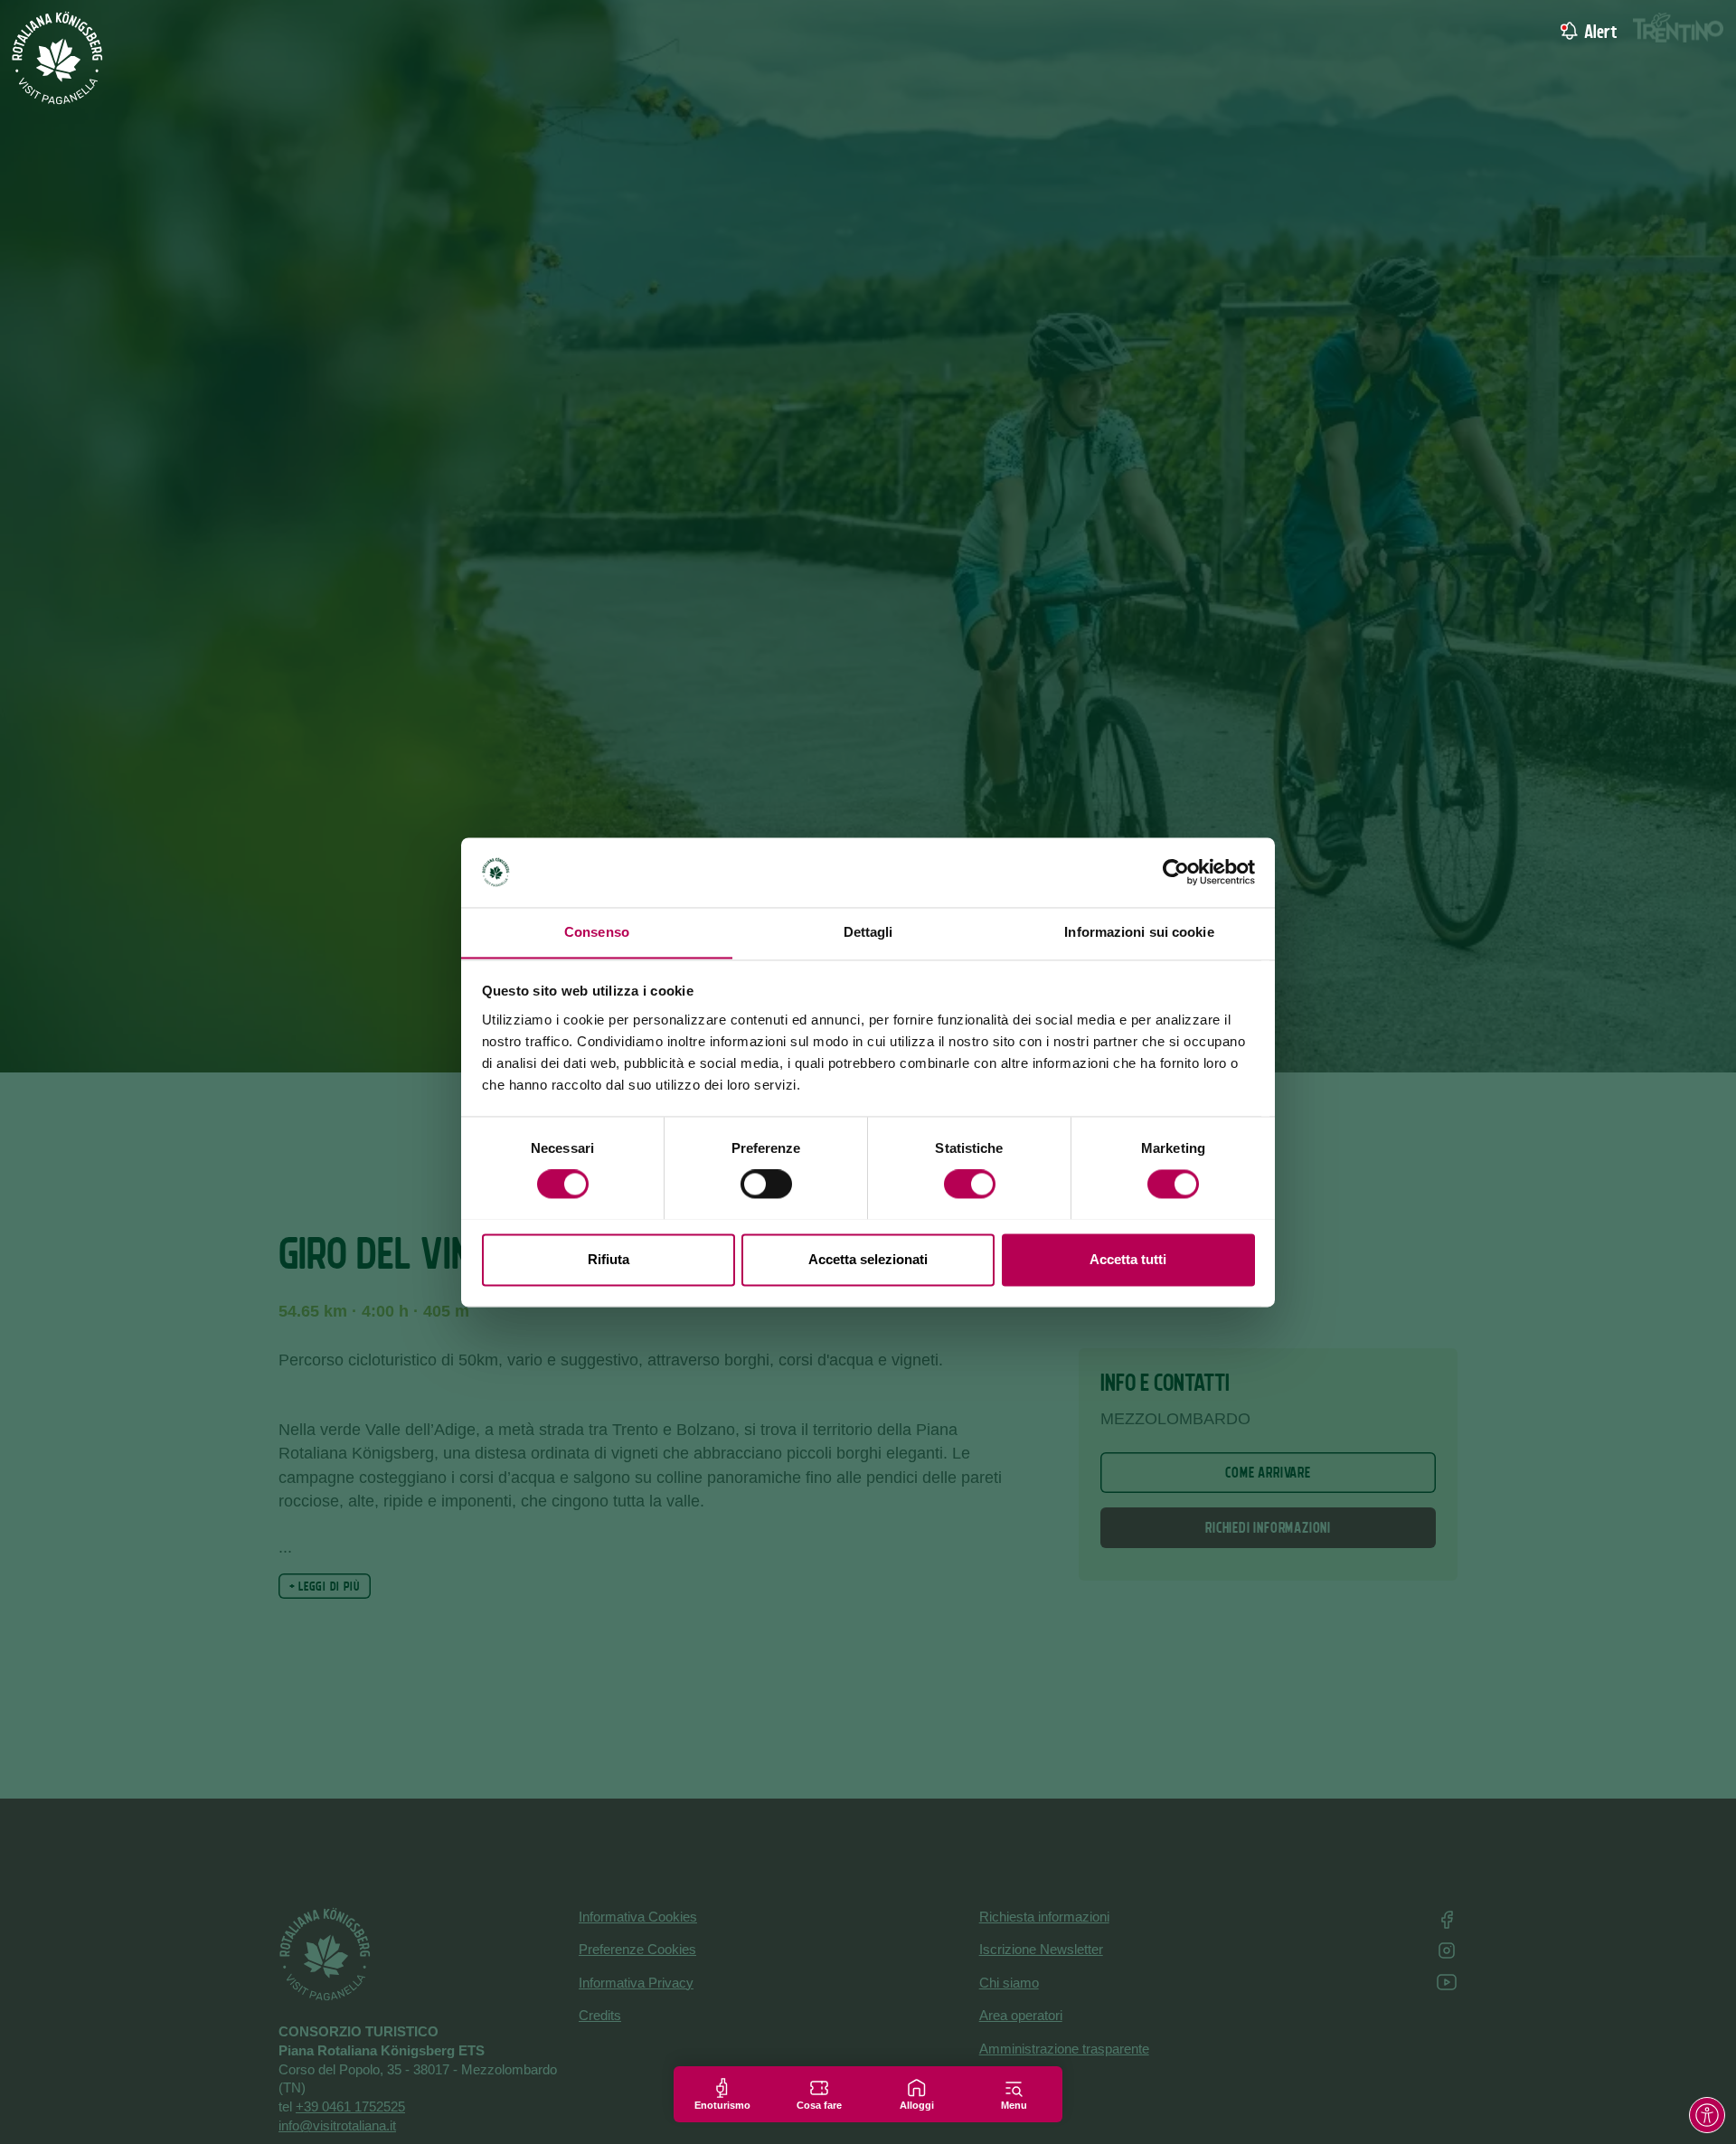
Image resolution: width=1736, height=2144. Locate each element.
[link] (1567, 32)
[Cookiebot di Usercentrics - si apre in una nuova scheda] (1176, 872)
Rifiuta (609, 1259)
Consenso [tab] (597, 932)
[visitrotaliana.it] (58, 58)
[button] (1707, 2115)
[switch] (766, 1184)
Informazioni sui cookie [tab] (1139, 932)
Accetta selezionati (868, 1259)
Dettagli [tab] (868, 932)
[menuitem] (1635, 32)
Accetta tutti (1128, 1259)
